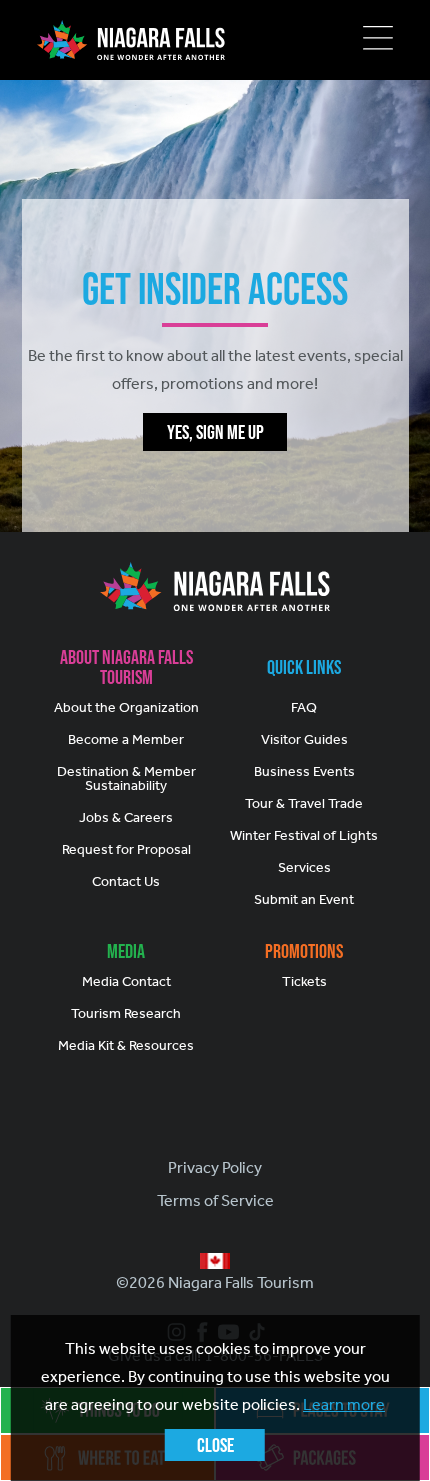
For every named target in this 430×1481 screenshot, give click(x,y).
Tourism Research (126, 1013)
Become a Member (126, 739)
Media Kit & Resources (126, 1045)
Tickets (304, 981)
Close (215, 1445)
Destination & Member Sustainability (126, 778)
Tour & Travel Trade (304, 803)
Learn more (344, 1404)
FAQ (304, 707)
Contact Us (126, 881)
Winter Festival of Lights (304, 835)
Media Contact (126, 981)
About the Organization (126, 707)
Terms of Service (215, 1200)
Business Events (304, 771)
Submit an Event (304, 899)
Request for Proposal (126, 849)
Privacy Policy (215, 1167)
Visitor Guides (304, 739)
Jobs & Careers (126, 817)
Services (304, 867)
